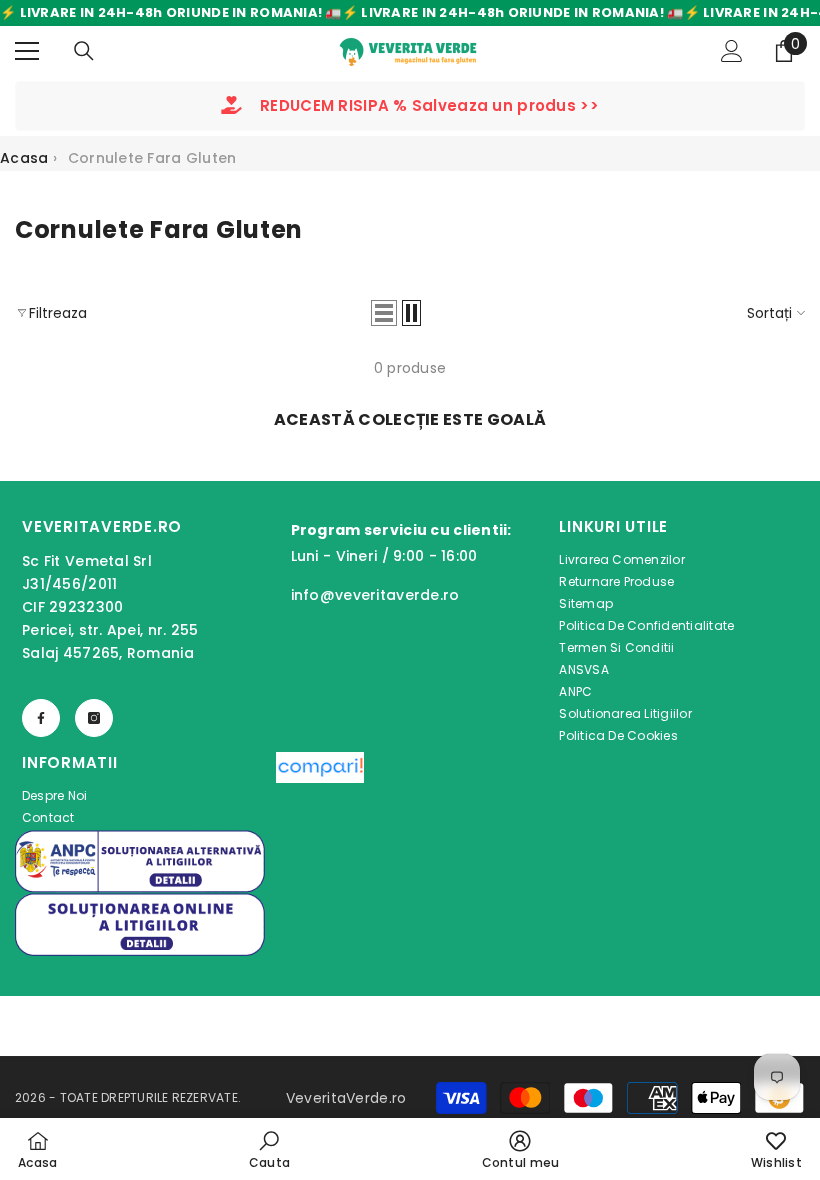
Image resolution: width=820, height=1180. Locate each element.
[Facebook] (41, 718)
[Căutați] (84, 51)
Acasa (24, 158)
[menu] (27, 51)
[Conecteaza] (732, 51)
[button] (384, 313)
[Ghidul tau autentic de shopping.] (320, 791)
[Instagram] (94, 718)
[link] (269, 1149)
